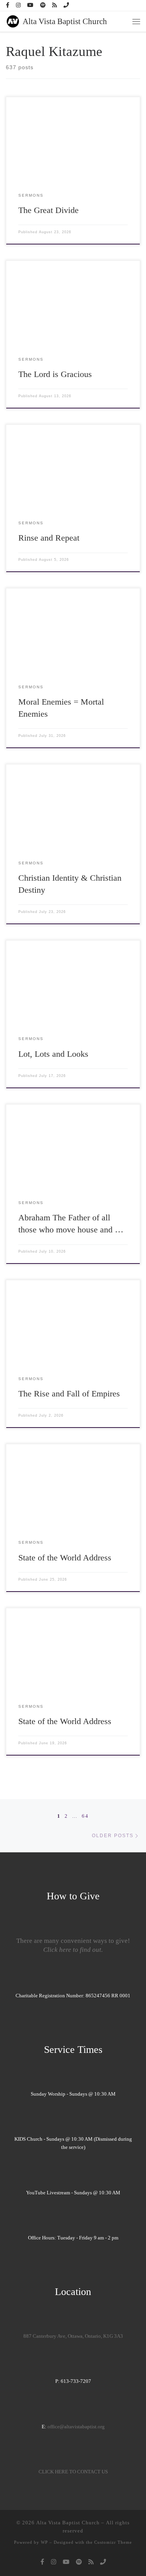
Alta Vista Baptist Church (68, 2523)
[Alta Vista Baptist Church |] (13, 21)
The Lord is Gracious (55, 374)
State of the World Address (65, 1558)
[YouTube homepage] (30, 5)
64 (85, 1816)
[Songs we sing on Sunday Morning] (43, 5)
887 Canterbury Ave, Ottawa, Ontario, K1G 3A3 (73, 2336)
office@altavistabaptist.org (76, 2427)
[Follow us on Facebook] (8, 5)
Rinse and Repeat (49, 538)
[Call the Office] (66, 5)
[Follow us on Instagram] (18, 5)
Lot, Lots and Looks (53, 1054)
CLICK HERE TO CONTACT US (73, 2472)
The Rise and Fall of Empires (69, 1394)
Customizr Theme (113, 2542)
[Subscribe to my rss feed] (55, 5)
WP (44, 2542)
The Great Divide (48, 210)
